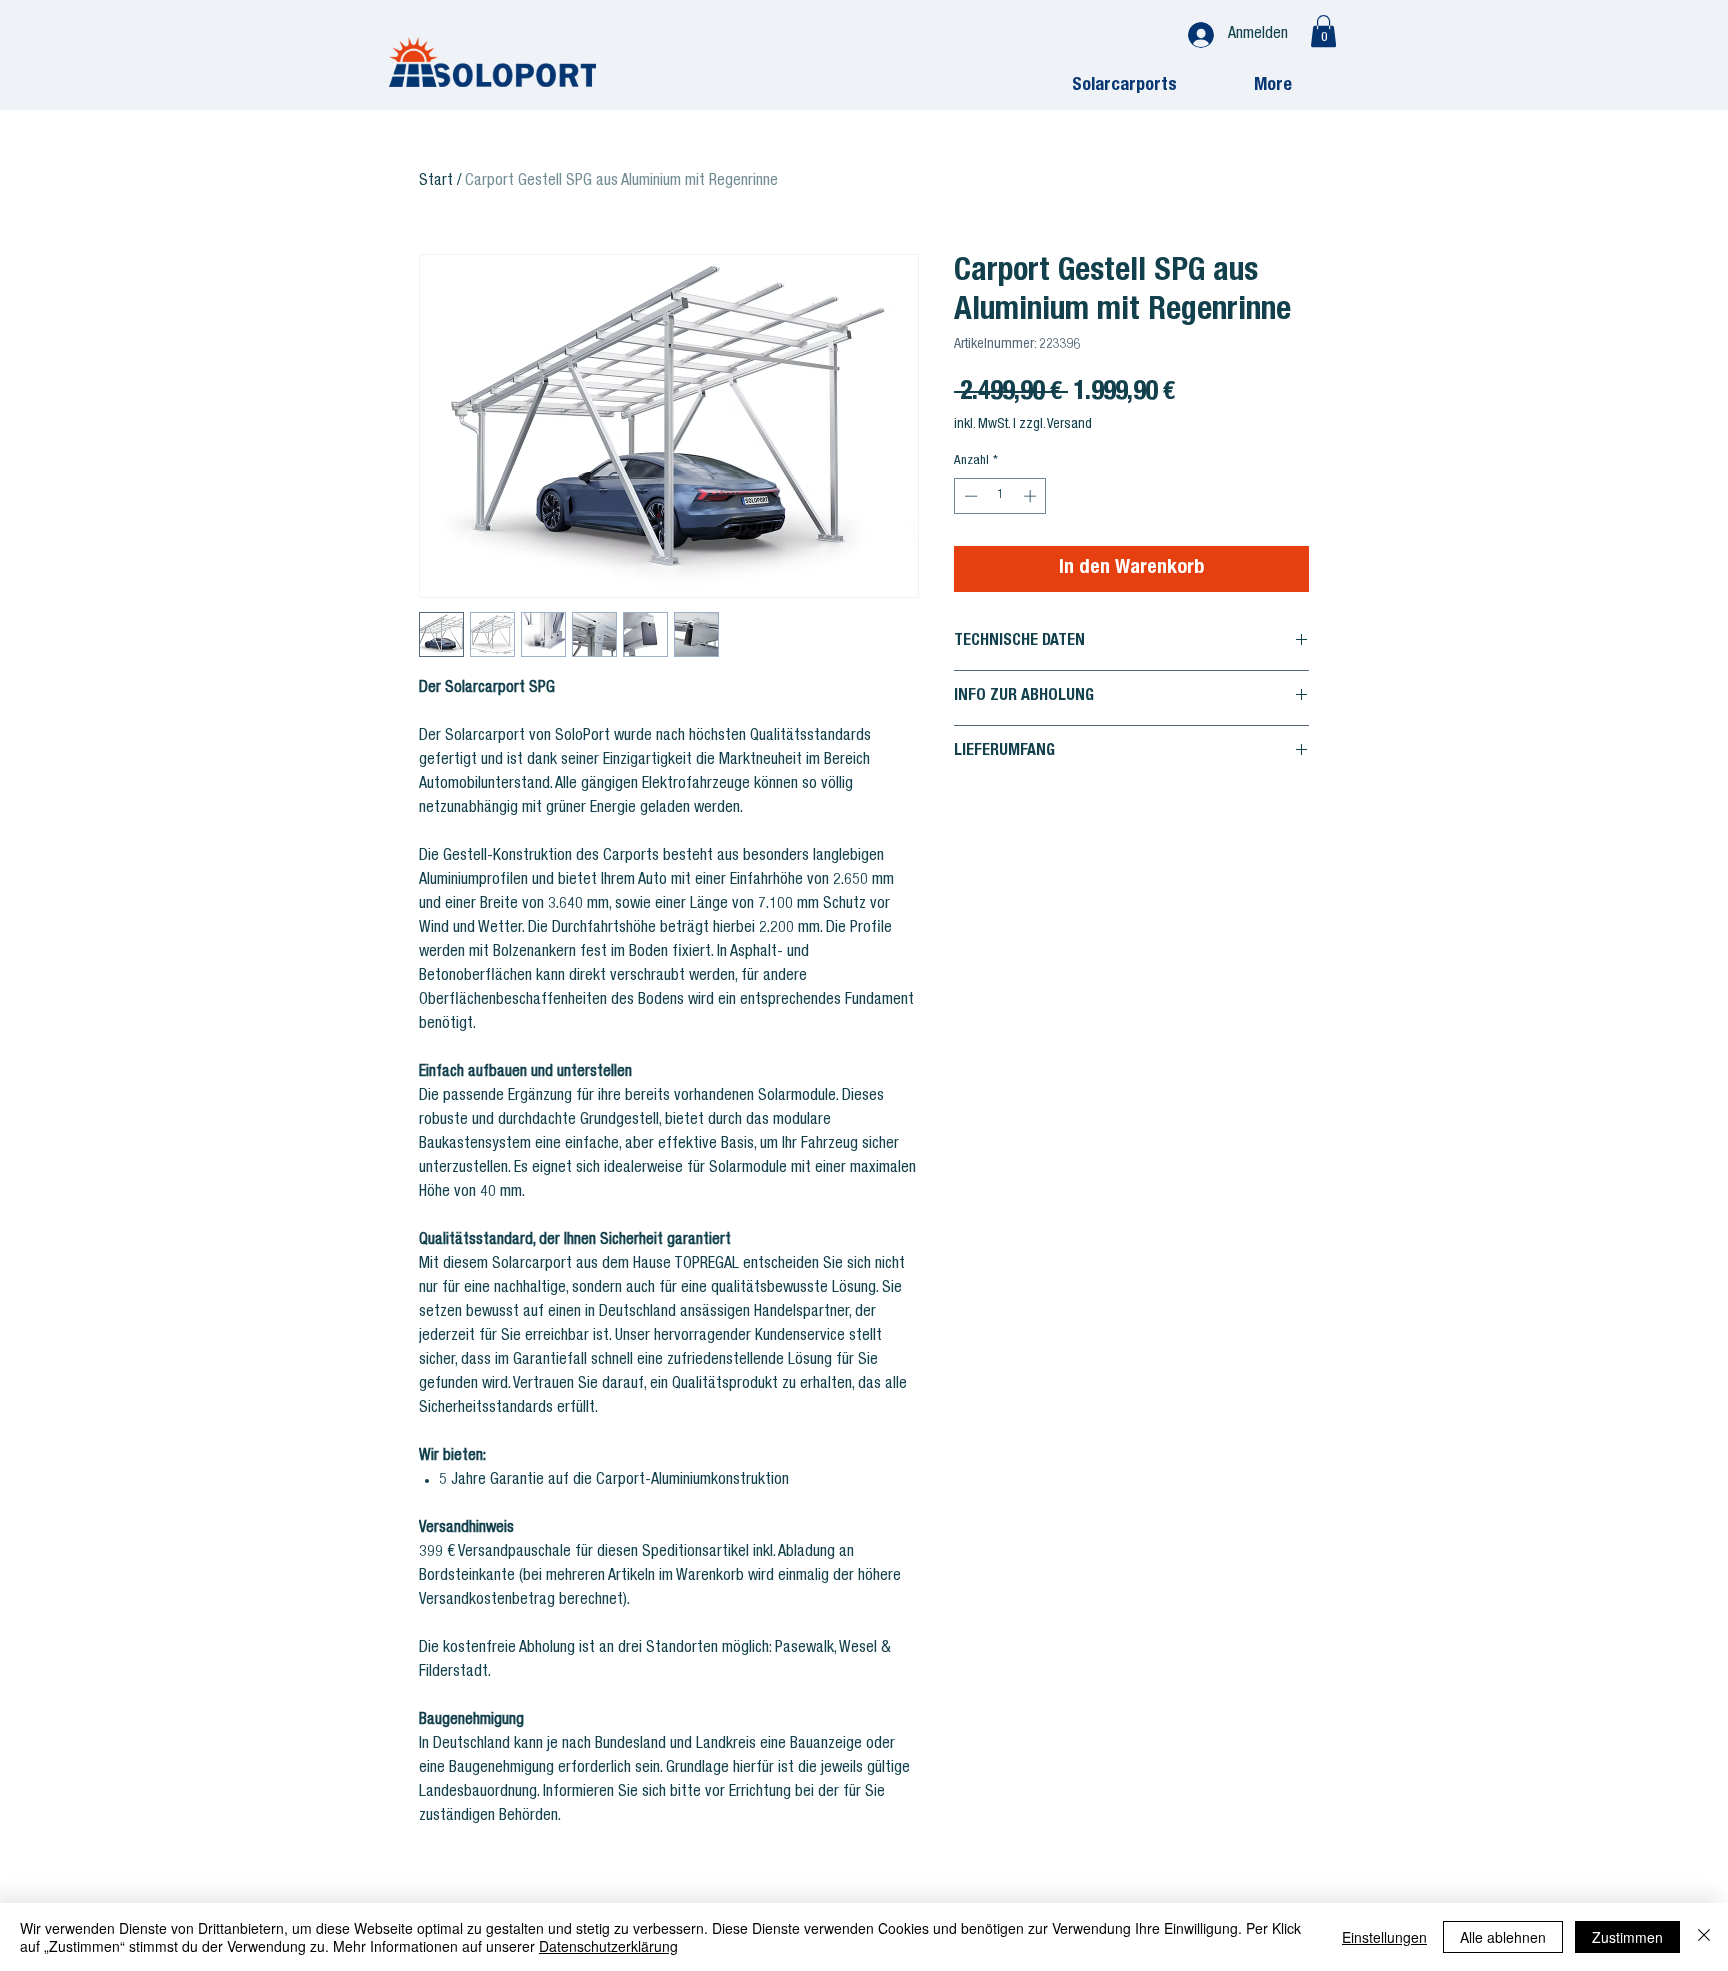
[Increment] (1032, 496)
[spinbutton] (1000, 496)
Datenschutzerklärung (608, 1946)
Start (436, 182)
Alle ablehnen (1503, 1937)
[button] (1323, 31)
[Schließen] (1704, 1937)
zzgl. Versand (1055, 425)
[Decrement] (969, 496)
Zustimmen (1627, 1937)
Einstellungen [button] (1384, 1937)
